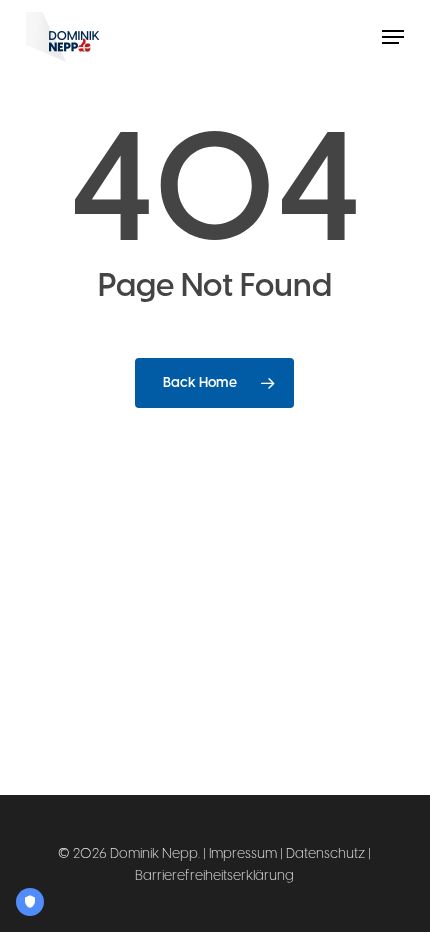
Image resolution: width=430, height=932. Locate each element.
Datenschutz (325, 853)
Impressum (243, 853)
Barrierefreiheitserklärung (214, 875)
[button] (393, 37)
